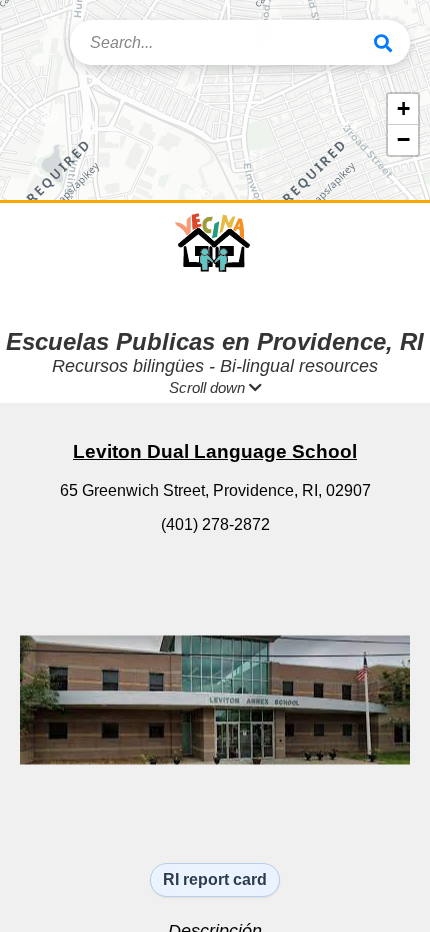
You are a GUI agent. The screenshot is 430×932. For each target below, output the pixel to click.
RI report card (215, 879)
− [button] (403, 139)
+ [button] (403, 108)
